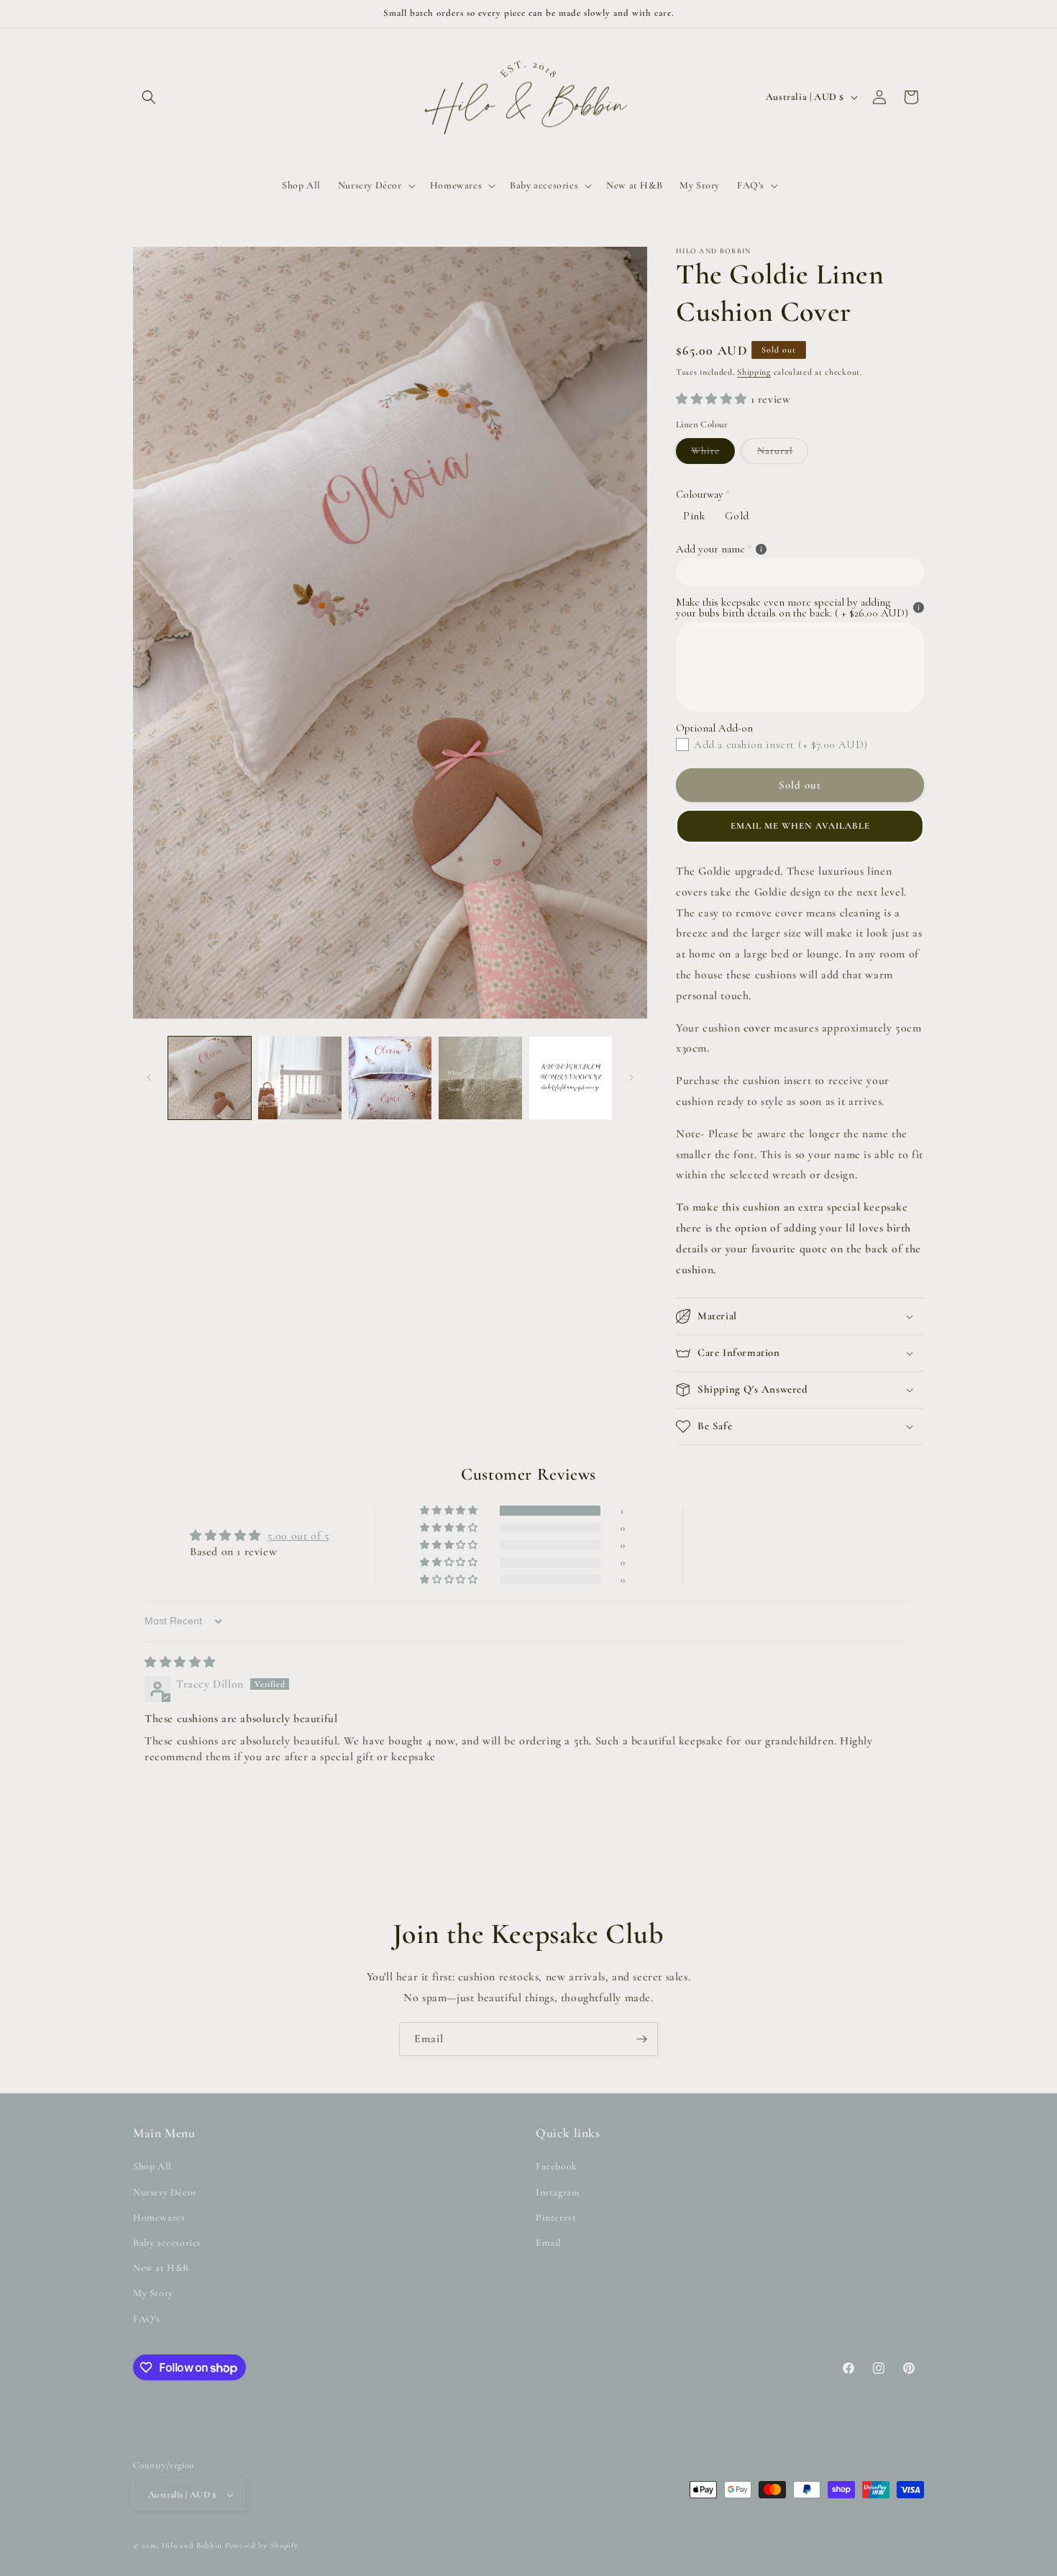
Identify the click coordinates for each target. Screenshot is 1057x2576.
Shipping (754, 372)
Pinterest (556, 2217)
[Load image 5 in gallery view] (571, 1078)
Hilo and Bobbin (192, 2545)
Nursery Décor (165, 2192)
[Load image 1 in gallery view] (210, 1078)
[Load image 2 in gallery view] (299, 1078)
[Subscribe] (641, 2039)
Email (549, 2243)
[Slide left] (149, 1078)
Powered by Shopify (262, 2545)
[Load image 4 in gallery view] (480, 1078)
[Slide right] (631, 1078)
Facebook (557, 2167)
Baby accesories (167, 2243)
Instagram (558, 2192)
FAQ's (147, 2319)
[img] (180, 1662)
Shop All (152, 2167)
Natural (783, 454)
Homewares (159, 2217)
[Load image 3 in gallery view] (390, 1078)
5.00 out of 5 (299, 1536)
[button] (149, 97)
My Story (153, 2293)
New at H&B (161, 2268)
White (713, 454)
